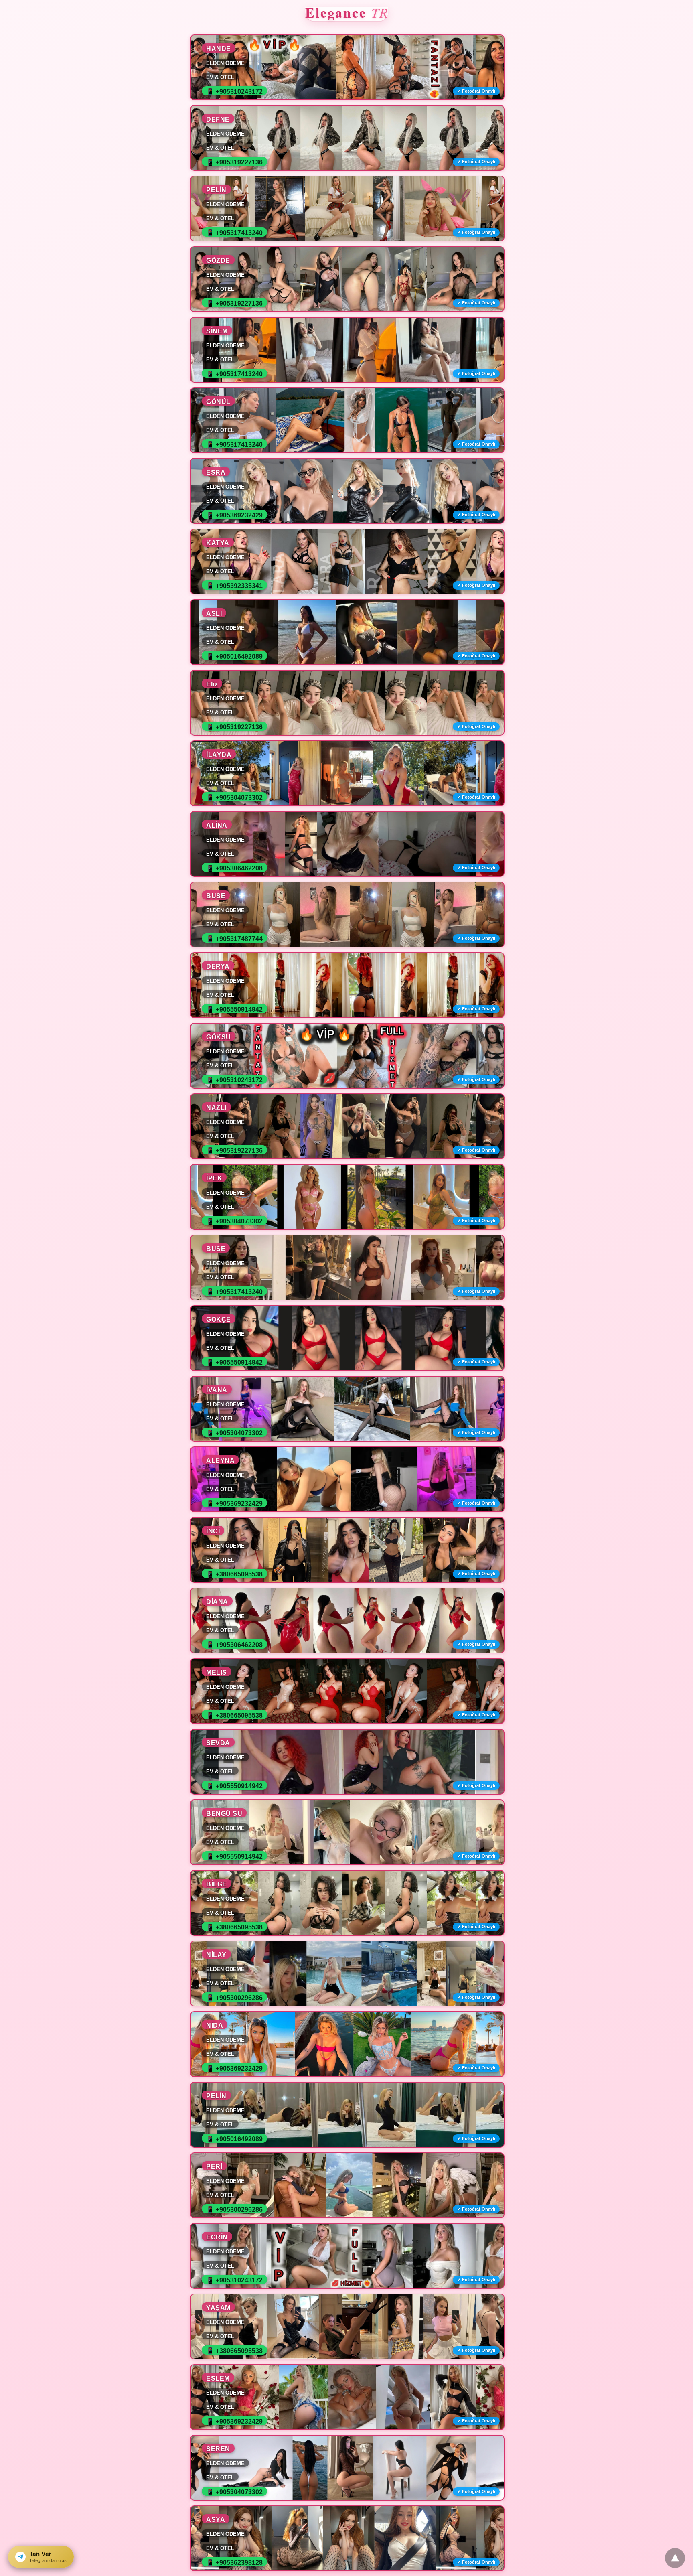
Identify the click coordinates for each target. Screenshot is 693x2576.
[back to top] (675, 2558)
